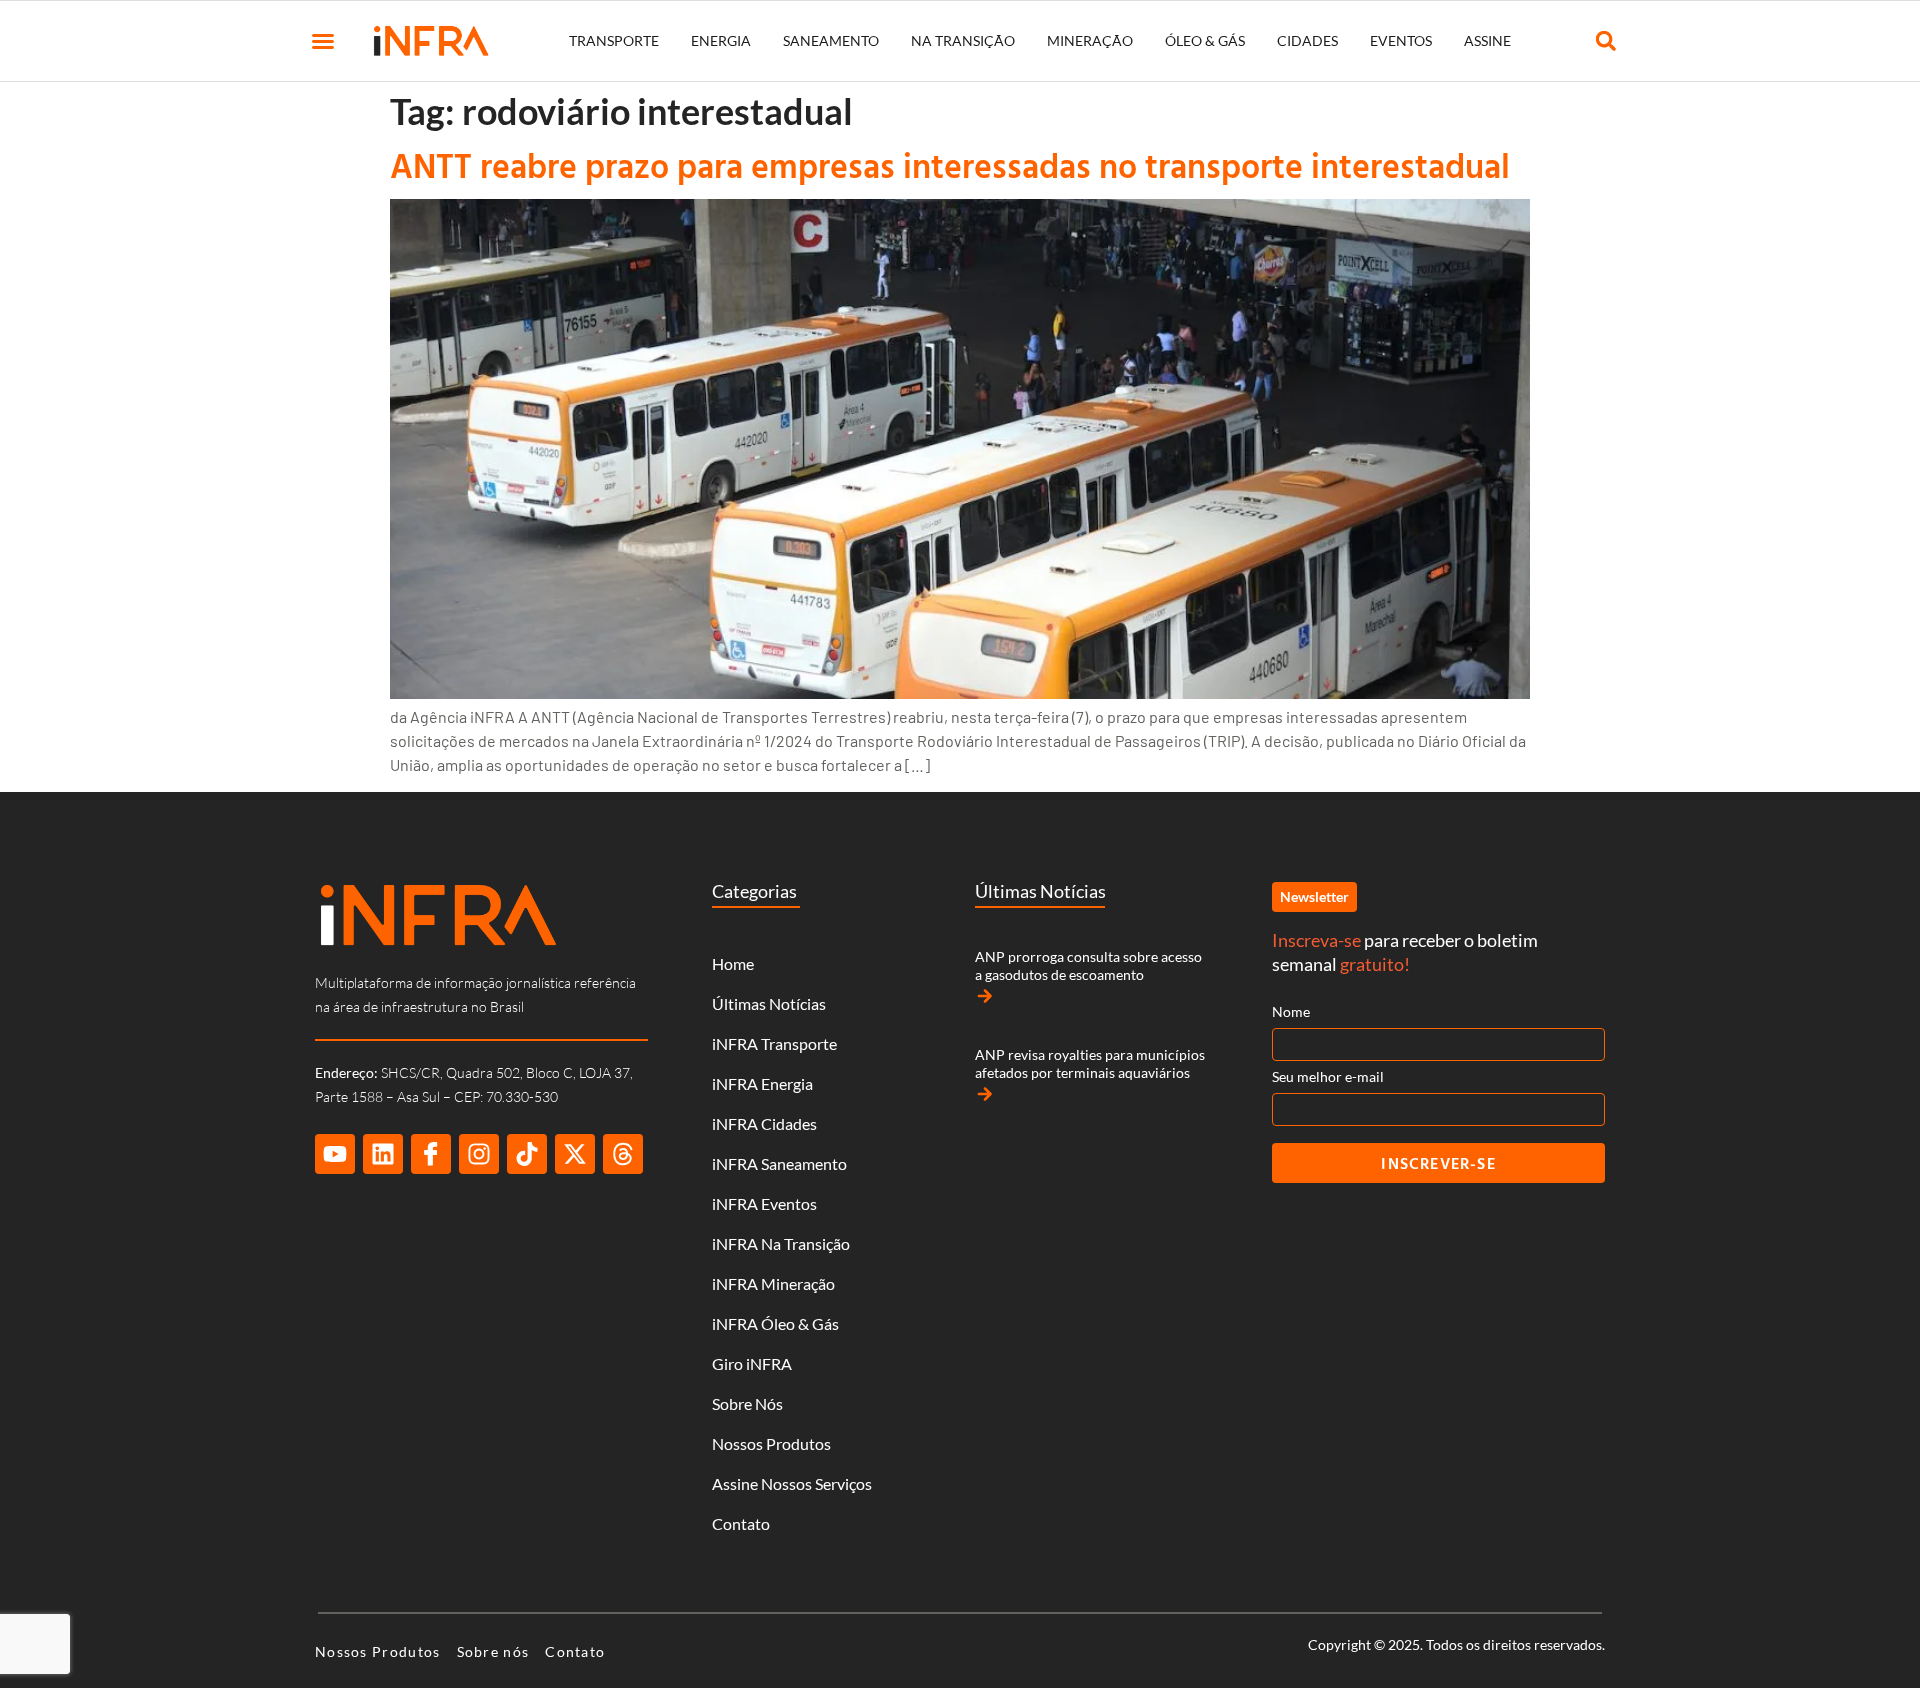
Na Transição (963, 40)
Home (733, 963)
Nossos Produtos (771, 1443)
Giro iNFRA (752, 1363)
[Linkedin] (383, 1154)
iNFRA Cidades (764, 1123)
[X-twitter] (575, 1154)
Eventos (1401, 40)
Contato (741, 1523)
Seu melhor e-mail (1328, 1076)
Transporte (614, 40)
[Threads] (623, 1154)
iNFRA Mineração (773, 1283)
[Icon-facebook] (431, 1154)
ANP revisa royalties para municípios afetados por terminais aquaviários (1090, 1063)
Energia (721, 40)
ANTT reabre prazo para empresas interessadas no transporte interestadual (950, 165)
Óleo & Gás (1205, 40)
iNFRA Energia (762, 1083)
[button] (323, 41)
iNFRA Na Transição (781, 1243)
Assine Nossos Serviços (792, 1483)
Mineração (1090, 40)
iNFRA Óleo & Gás (775, 1323)
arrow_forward (985, 996)
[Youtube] (335, 1154)
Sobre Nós (747, 1403)
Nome (1291, 1011)
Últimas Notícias (769, 1003)
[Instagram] (479, 1154)
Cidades (1307, 40)
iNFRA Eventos (764, 1203)
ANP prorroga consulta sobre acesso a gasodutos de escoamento (1088, 965)
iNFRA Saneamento (779, 1163)
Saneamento (831, 40)
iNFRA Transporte (774, 1043)
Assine (1487, 40)
